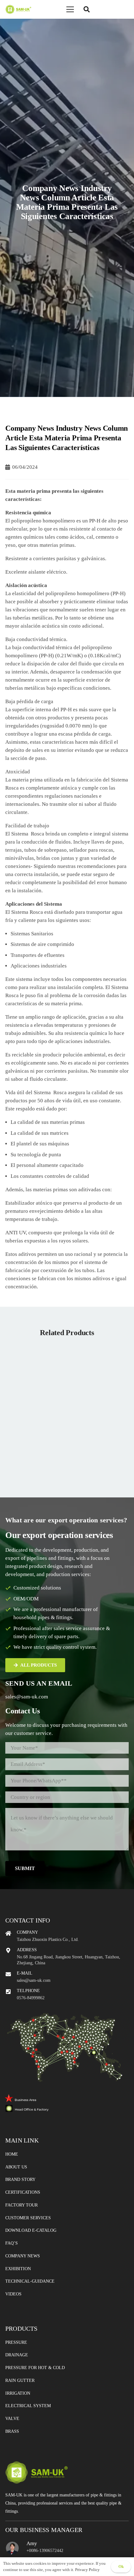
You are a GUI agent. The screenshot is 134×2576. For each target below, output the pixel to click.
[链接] (18, 9)
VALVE (12, 2419)
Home (12, 2154)
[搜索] (87, 9)
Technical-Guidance (30, 2281)
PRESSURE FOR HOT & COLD (35, 2368)
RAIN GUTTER (20, 2380)
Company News (23, 2256)
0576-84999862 (31, 1998)
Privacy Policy (87, 2570)
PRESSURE (16, 2342)
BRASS (12, 2431)
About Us (16, 2167)
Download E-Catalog (31, 2230)
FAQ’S (12, 2243)
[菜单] (70, 9)
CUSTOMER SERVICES (28, 2218)
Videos (13, 2294)
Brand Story (20, 2179)
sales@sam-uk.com (27, 1697)
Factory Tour (22, 2205)
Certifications (23, 2192)
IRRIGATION (18, 2393)
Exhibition (18, 2269)
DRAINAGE (17, 2355)
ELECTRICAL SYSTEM (28, 2406)
